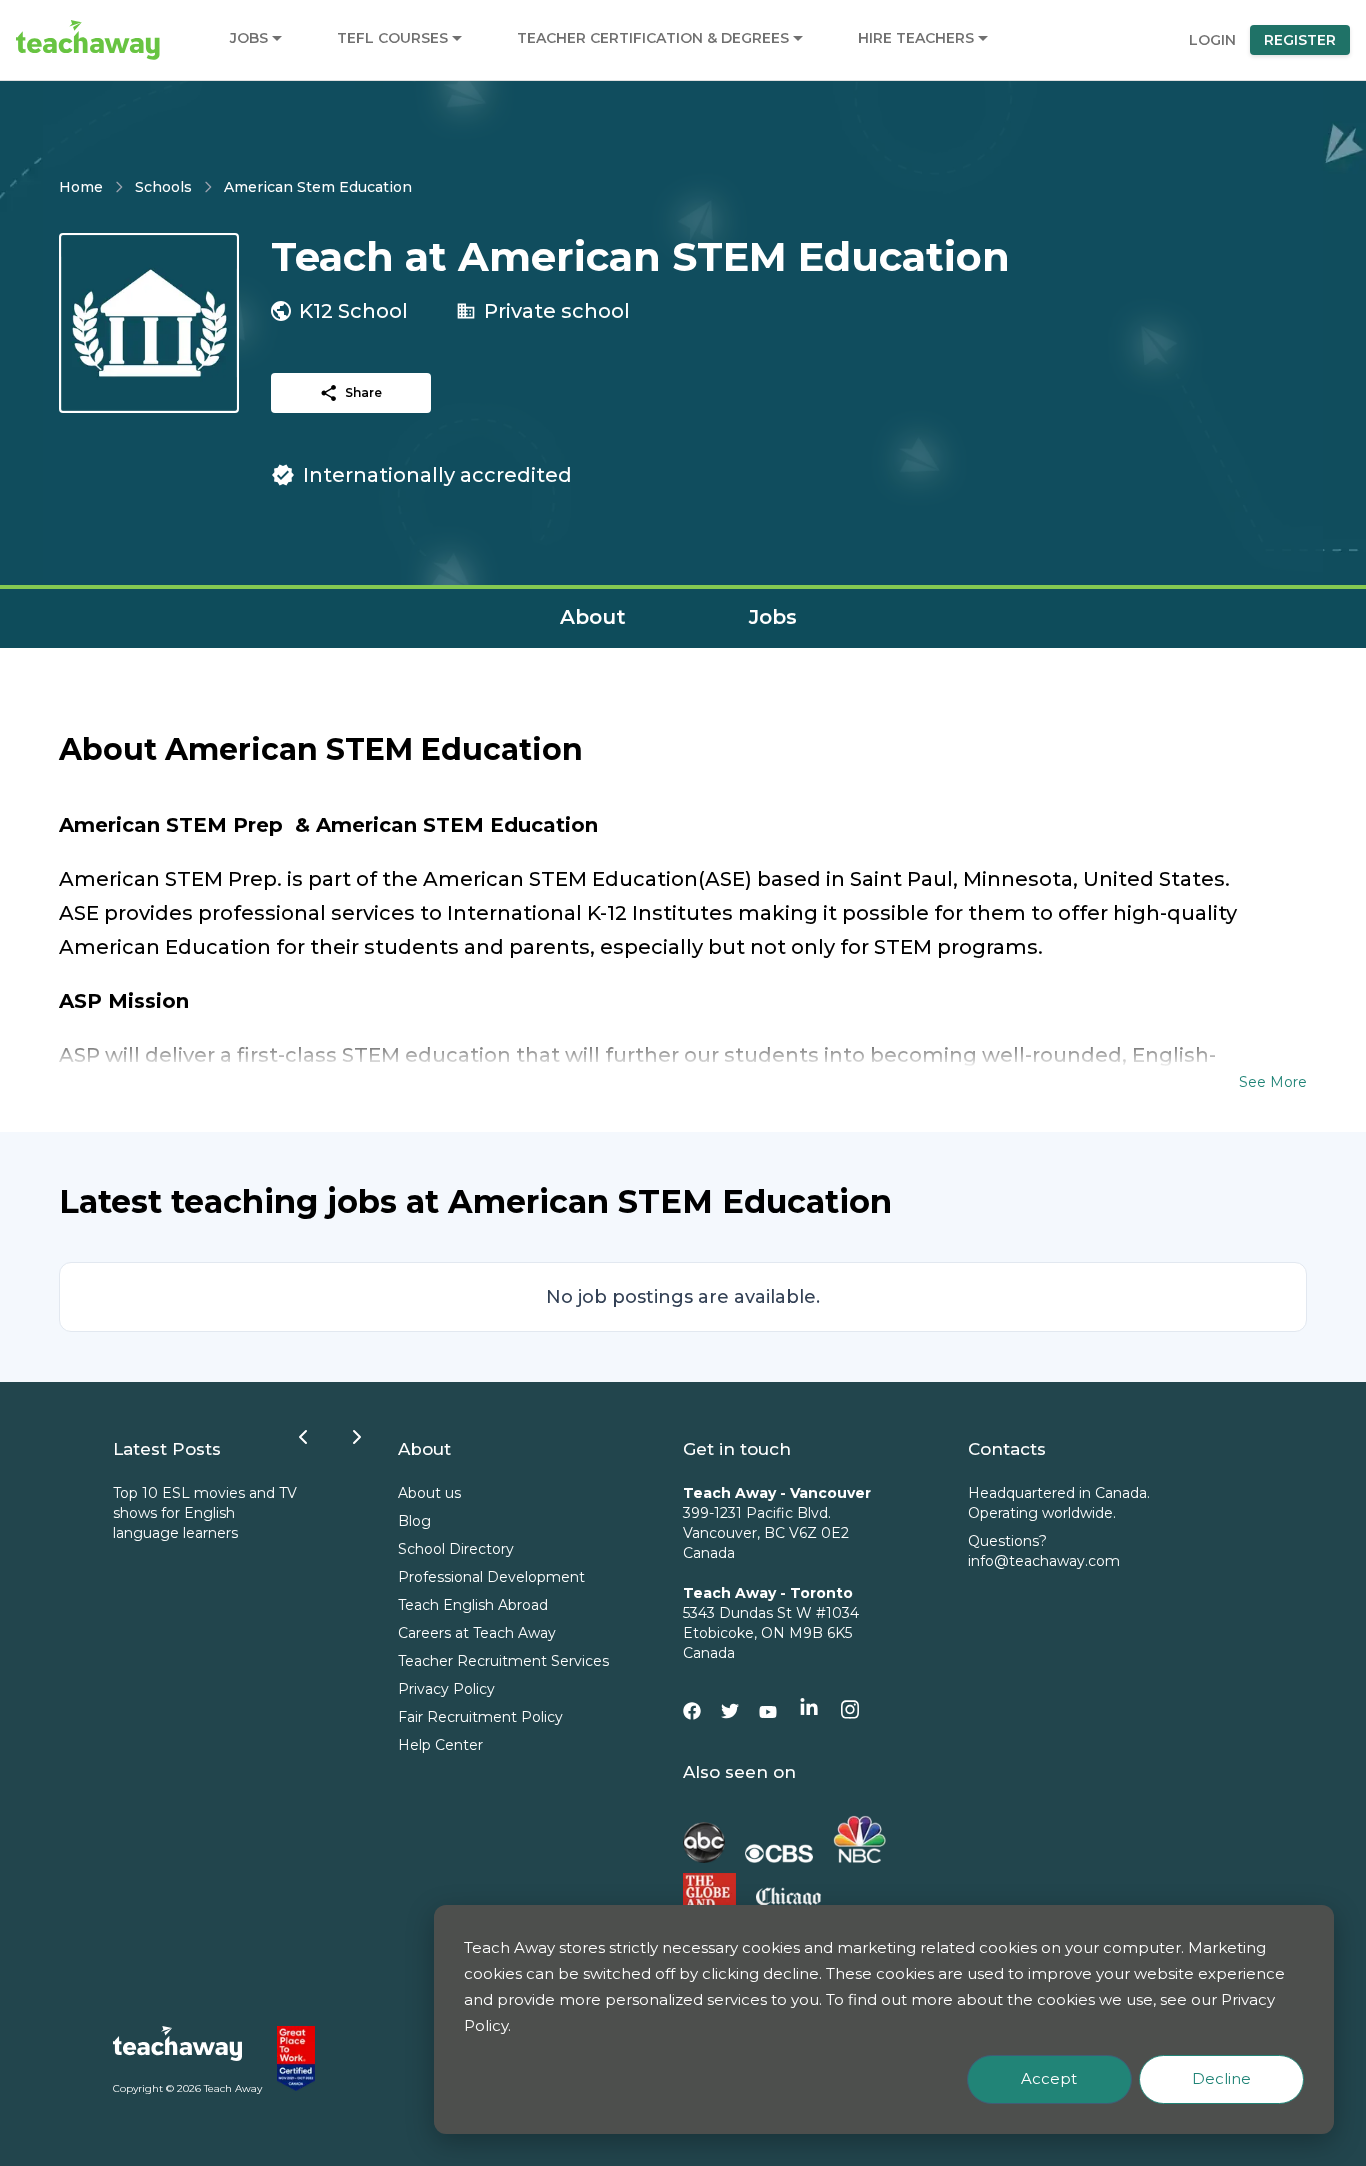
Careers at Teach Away (477, 1633)
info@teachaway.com (1044, 1561)
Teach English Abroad (473, 1605)
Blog (414, 1521)
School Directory (456, 1549)
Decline (1221, 2078)
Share (363, 392)
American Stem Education (318, 187)
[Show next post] (357, 1437)
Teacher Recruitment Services (503, 1661)
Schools (163, 187)
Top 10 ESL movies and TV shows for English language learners (205, 1513)
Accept (1049, 2078)
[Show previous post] (303, 1437)
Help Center (440, 1745)
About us (429, 1493)
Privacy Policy (446, 1689)
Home (81, 187)
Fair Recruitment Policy (480, 1717)
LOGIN (1212, 40)
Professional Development (491, 1577)
